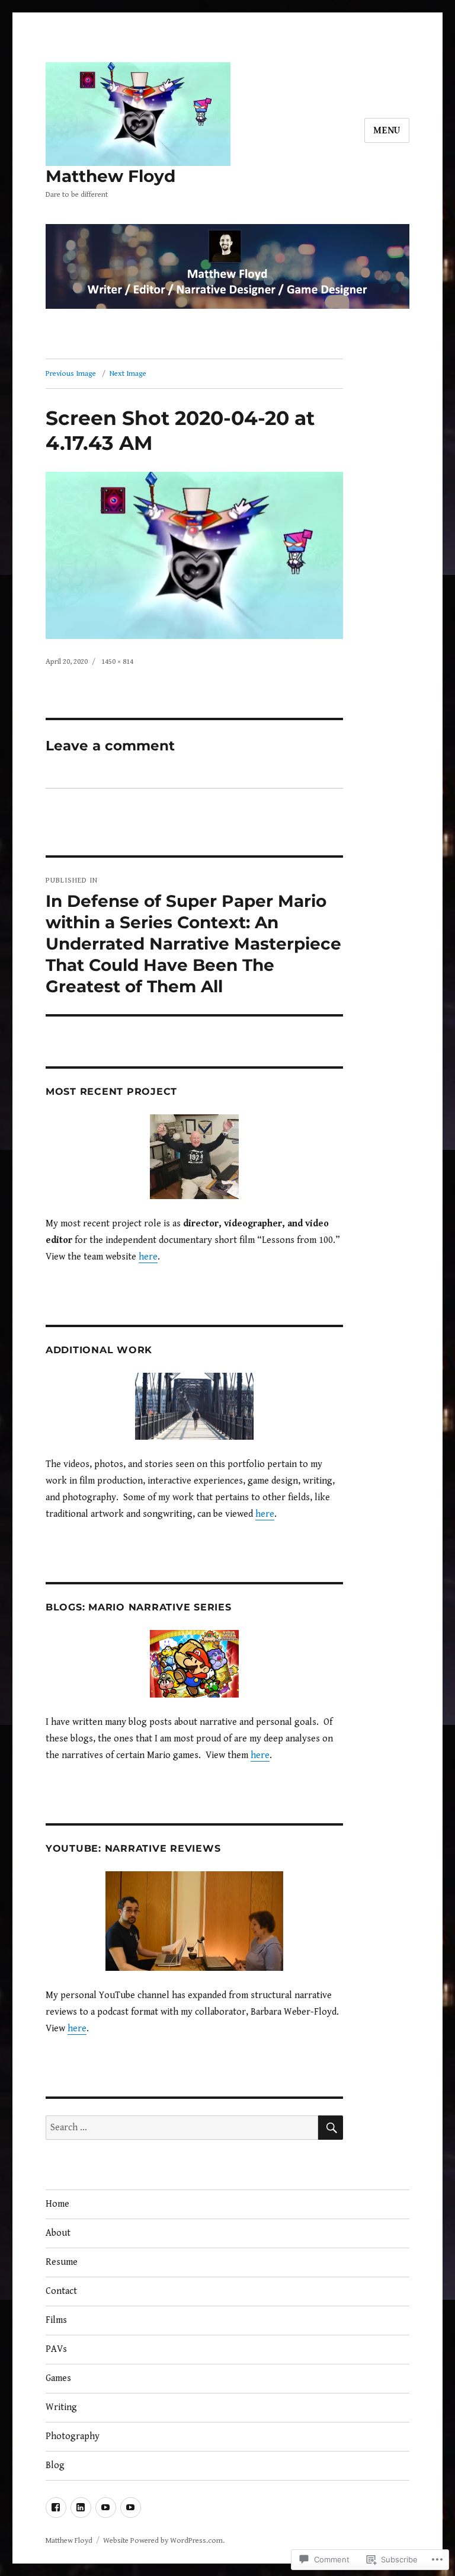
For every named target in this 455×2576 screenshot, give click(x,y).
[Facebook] (56, 2508)
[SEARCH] (331, 2128)
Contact (61, 2291)
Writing (61, 2407)
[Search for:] (182, 2128)
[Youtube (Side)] (131, 2508)
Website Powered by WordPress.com (163, 2541)
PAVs (56, 2349)
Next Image (128, 374)
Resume (62, 2262)
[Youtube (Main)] (106, 2508)
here (148, 1257)
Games (58, 2378)
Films (56, 2320)
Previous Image (71, 374)
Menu (387, 131)
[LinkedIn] (81, 2508)
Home (57, 2204)
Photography (73, 2436)
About (58, 2233)
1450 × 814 (117, 662)
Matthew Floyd (110, 176)
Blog (55, 2465)
